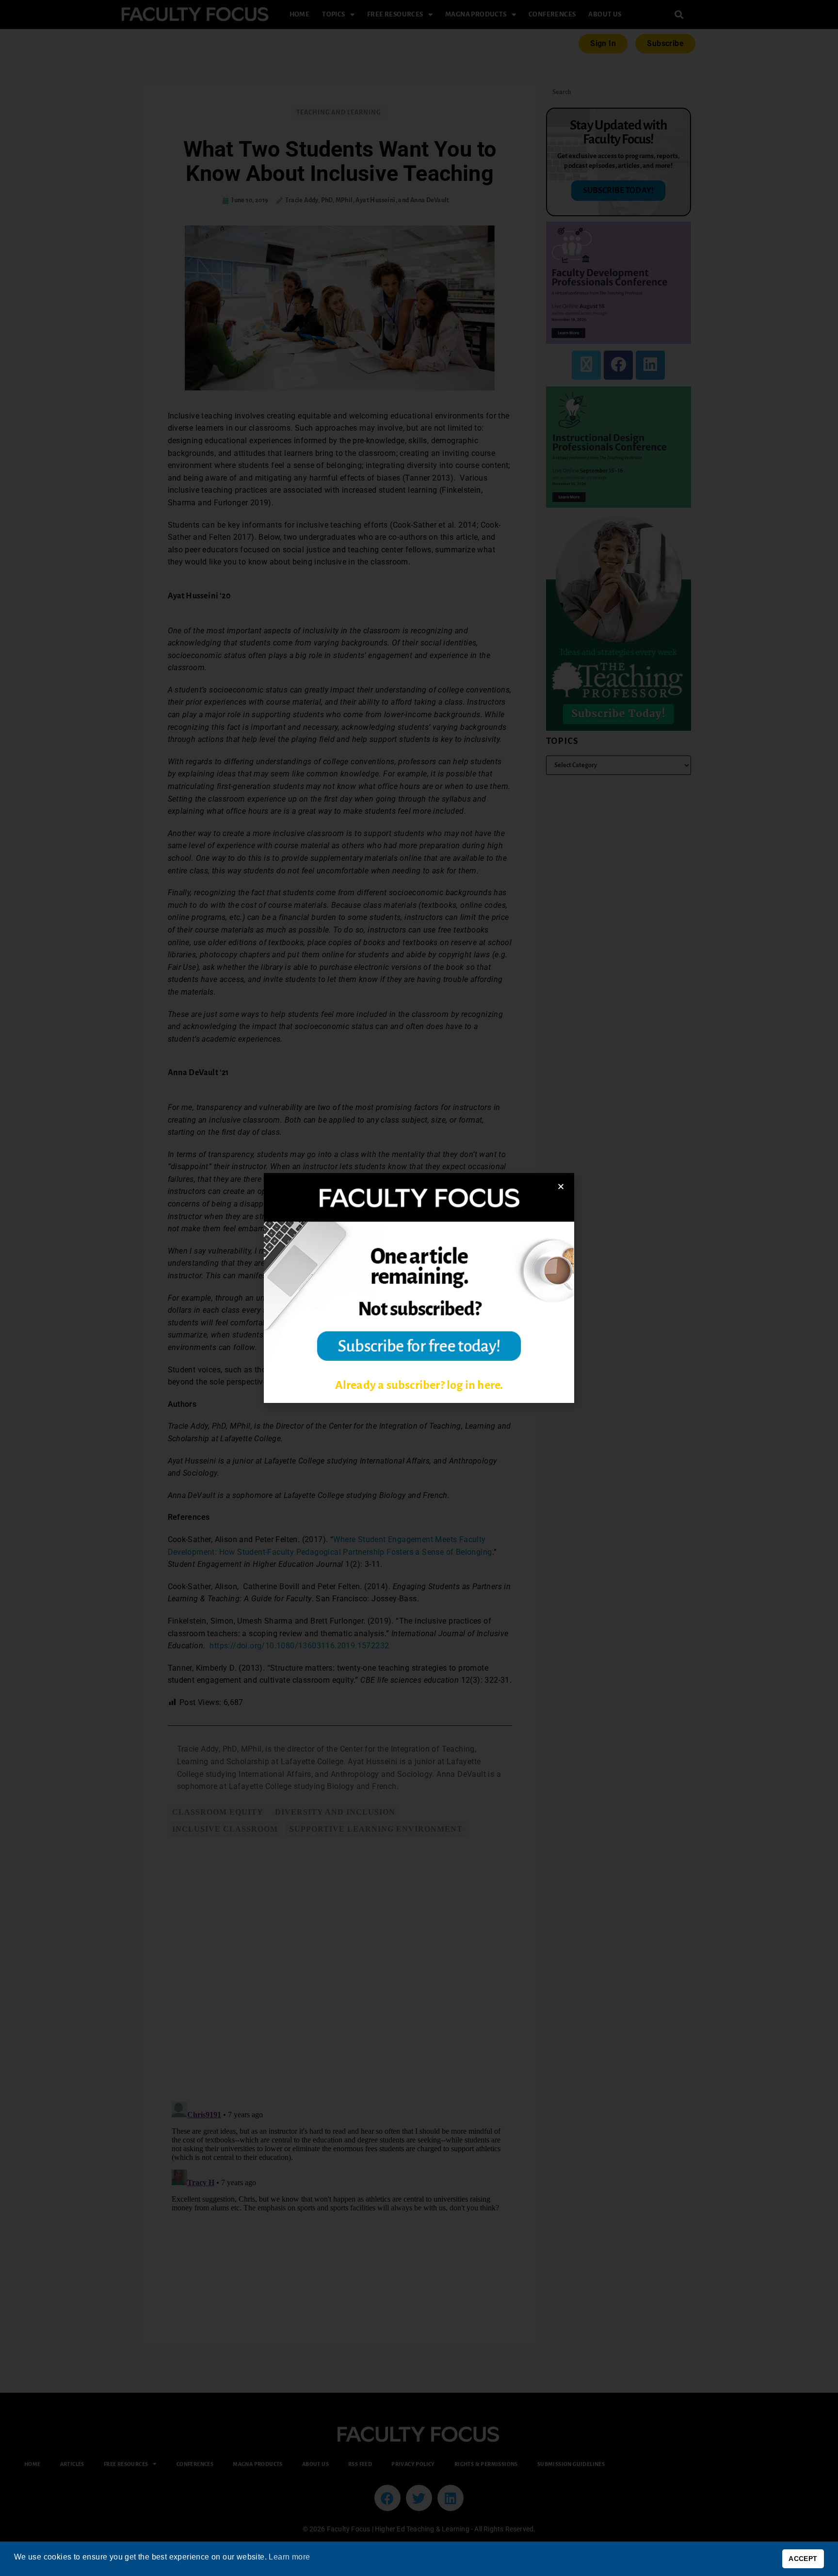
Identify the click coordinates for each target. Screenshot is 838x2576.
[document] (419, 1288)
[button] (561, 1186)
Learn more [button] (289, 2557)
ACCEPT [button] (803, 2559)
